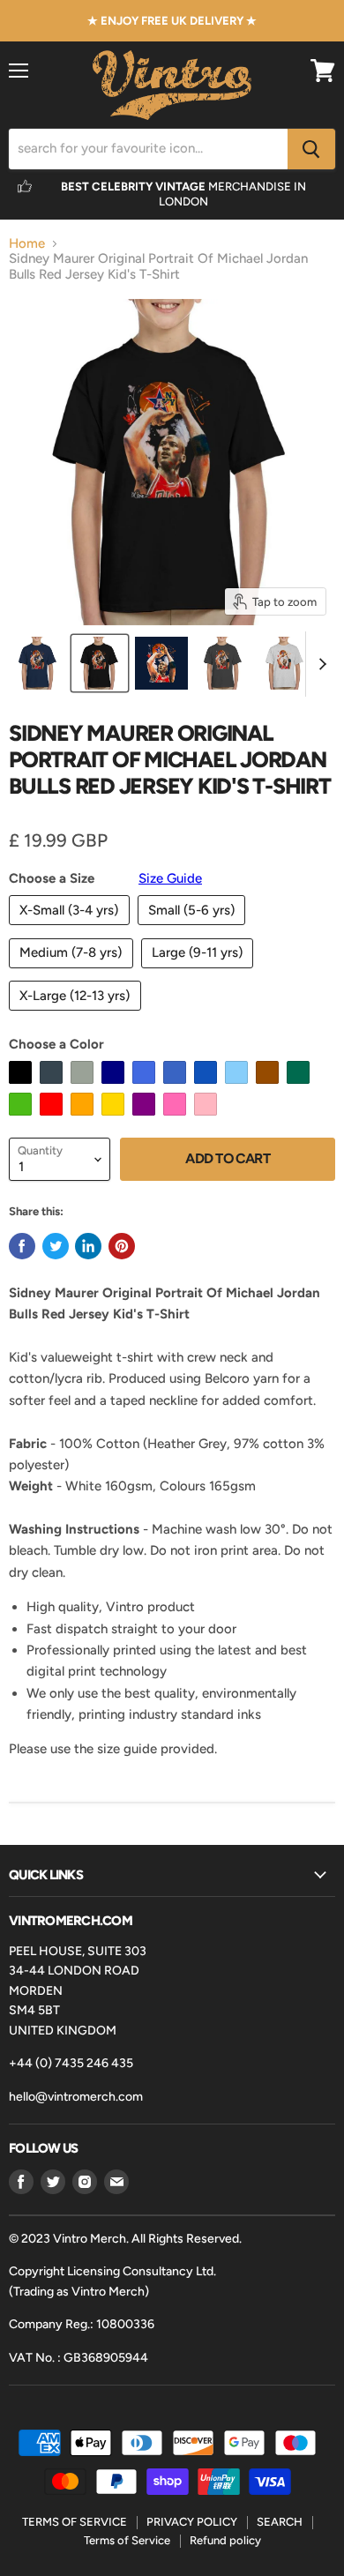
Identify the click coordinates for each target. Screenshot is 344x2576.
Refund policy (225, 2540)
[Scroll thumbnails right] (319, 664)
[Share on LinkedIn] (88, 1246)
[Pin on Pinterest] (122, 1246)
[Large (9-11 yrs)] (200, 973)
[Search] (311, 149)
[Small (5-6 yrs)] (194, 930)
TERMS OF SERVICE (75, 2522)
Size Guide (170, 878)
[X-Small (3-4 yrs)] (71, 930)
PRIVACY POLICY (192, 2522)
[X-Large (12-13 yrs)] (77, 1015)
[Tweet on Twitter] (56, 1246)
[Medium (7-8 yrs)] (73, 973)
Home (27, 244)
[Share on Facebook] (22, 1246)
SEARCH (280, 2522)
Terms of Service (127, 2540)
